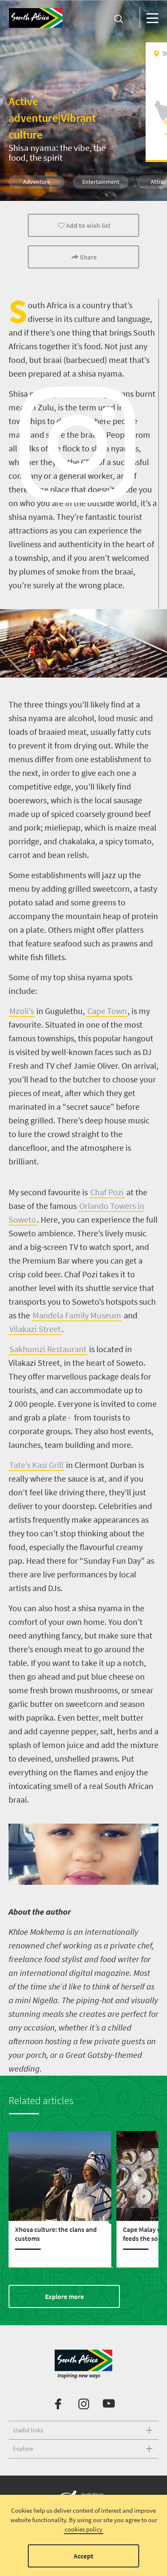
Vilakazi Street (35, 1329)
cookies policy (83, 2529)
